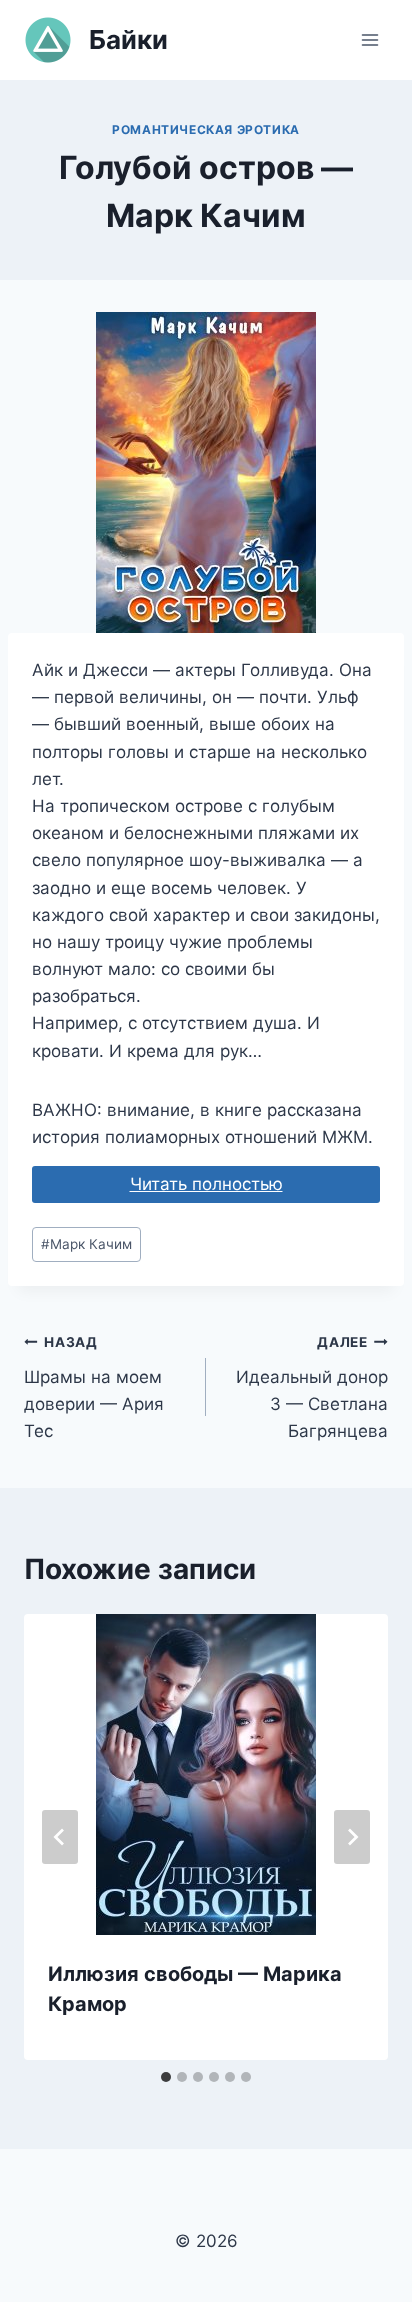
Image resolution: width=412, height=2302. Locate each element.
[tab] (166, 2077)
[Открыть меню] (369, 39)
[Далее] (352, 1837)
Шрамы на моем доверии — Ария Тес (94, 1387)
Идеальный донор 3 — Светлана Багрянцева (312, 1387)
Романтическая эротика (206, 129)
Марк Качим (86, 1244)
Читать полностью (206, 1184)
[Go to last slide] (60, 1837)
